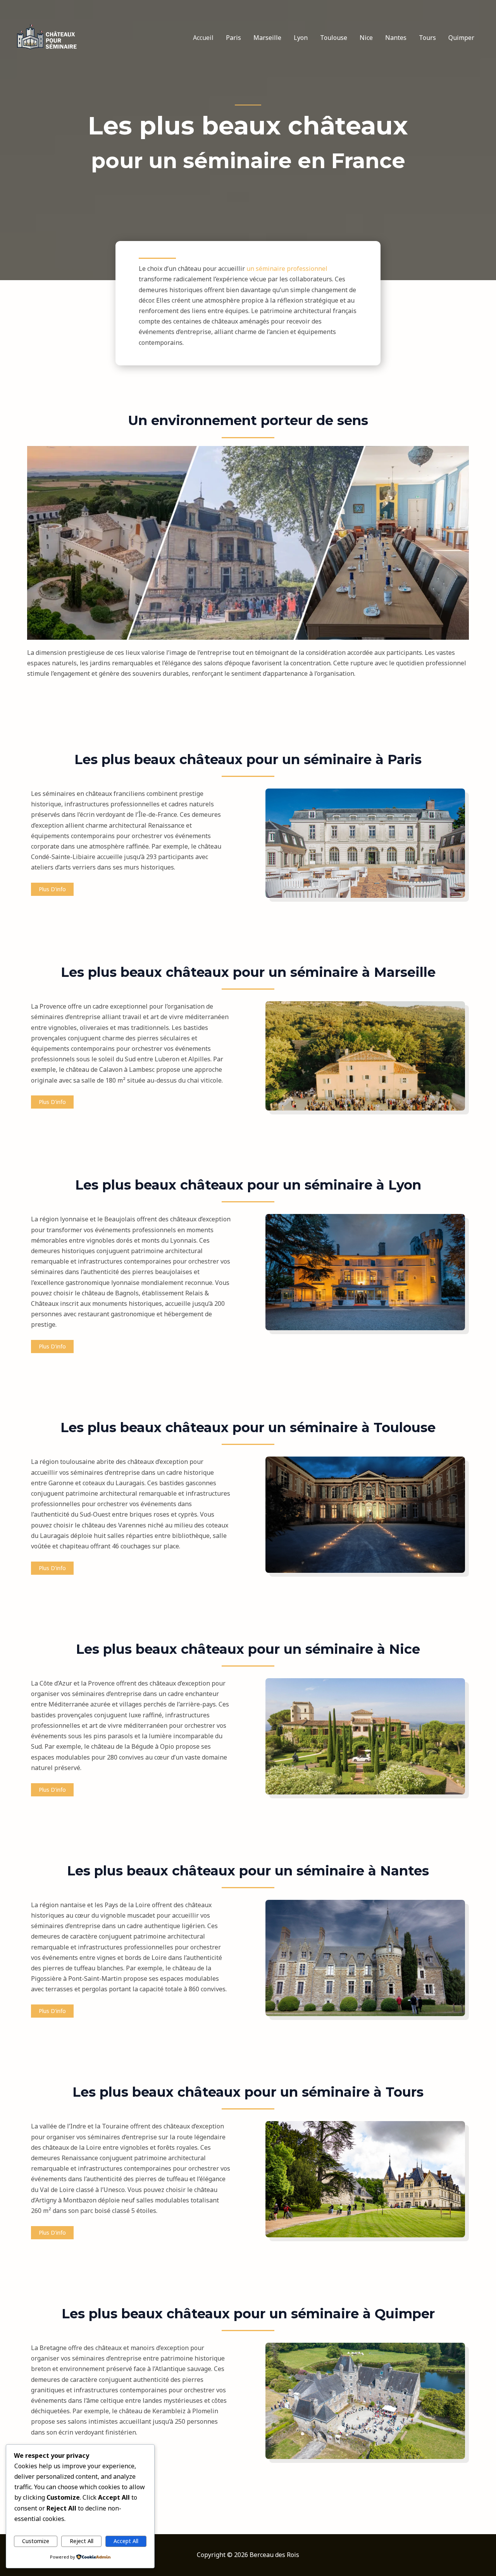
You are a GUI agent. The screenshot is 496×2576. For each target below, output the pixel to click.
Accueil (203, 38)
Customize (36, 2541)
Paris (233, 38)
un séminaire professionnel (287, 269)
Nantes (396, 38)
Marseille (267, 38)
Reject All (82, 2541)
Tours (427, 38)
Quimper (461, 38)
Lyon (301, 38)
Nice (366, 38)
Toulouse (334, 38)
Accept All (126, 2541)
